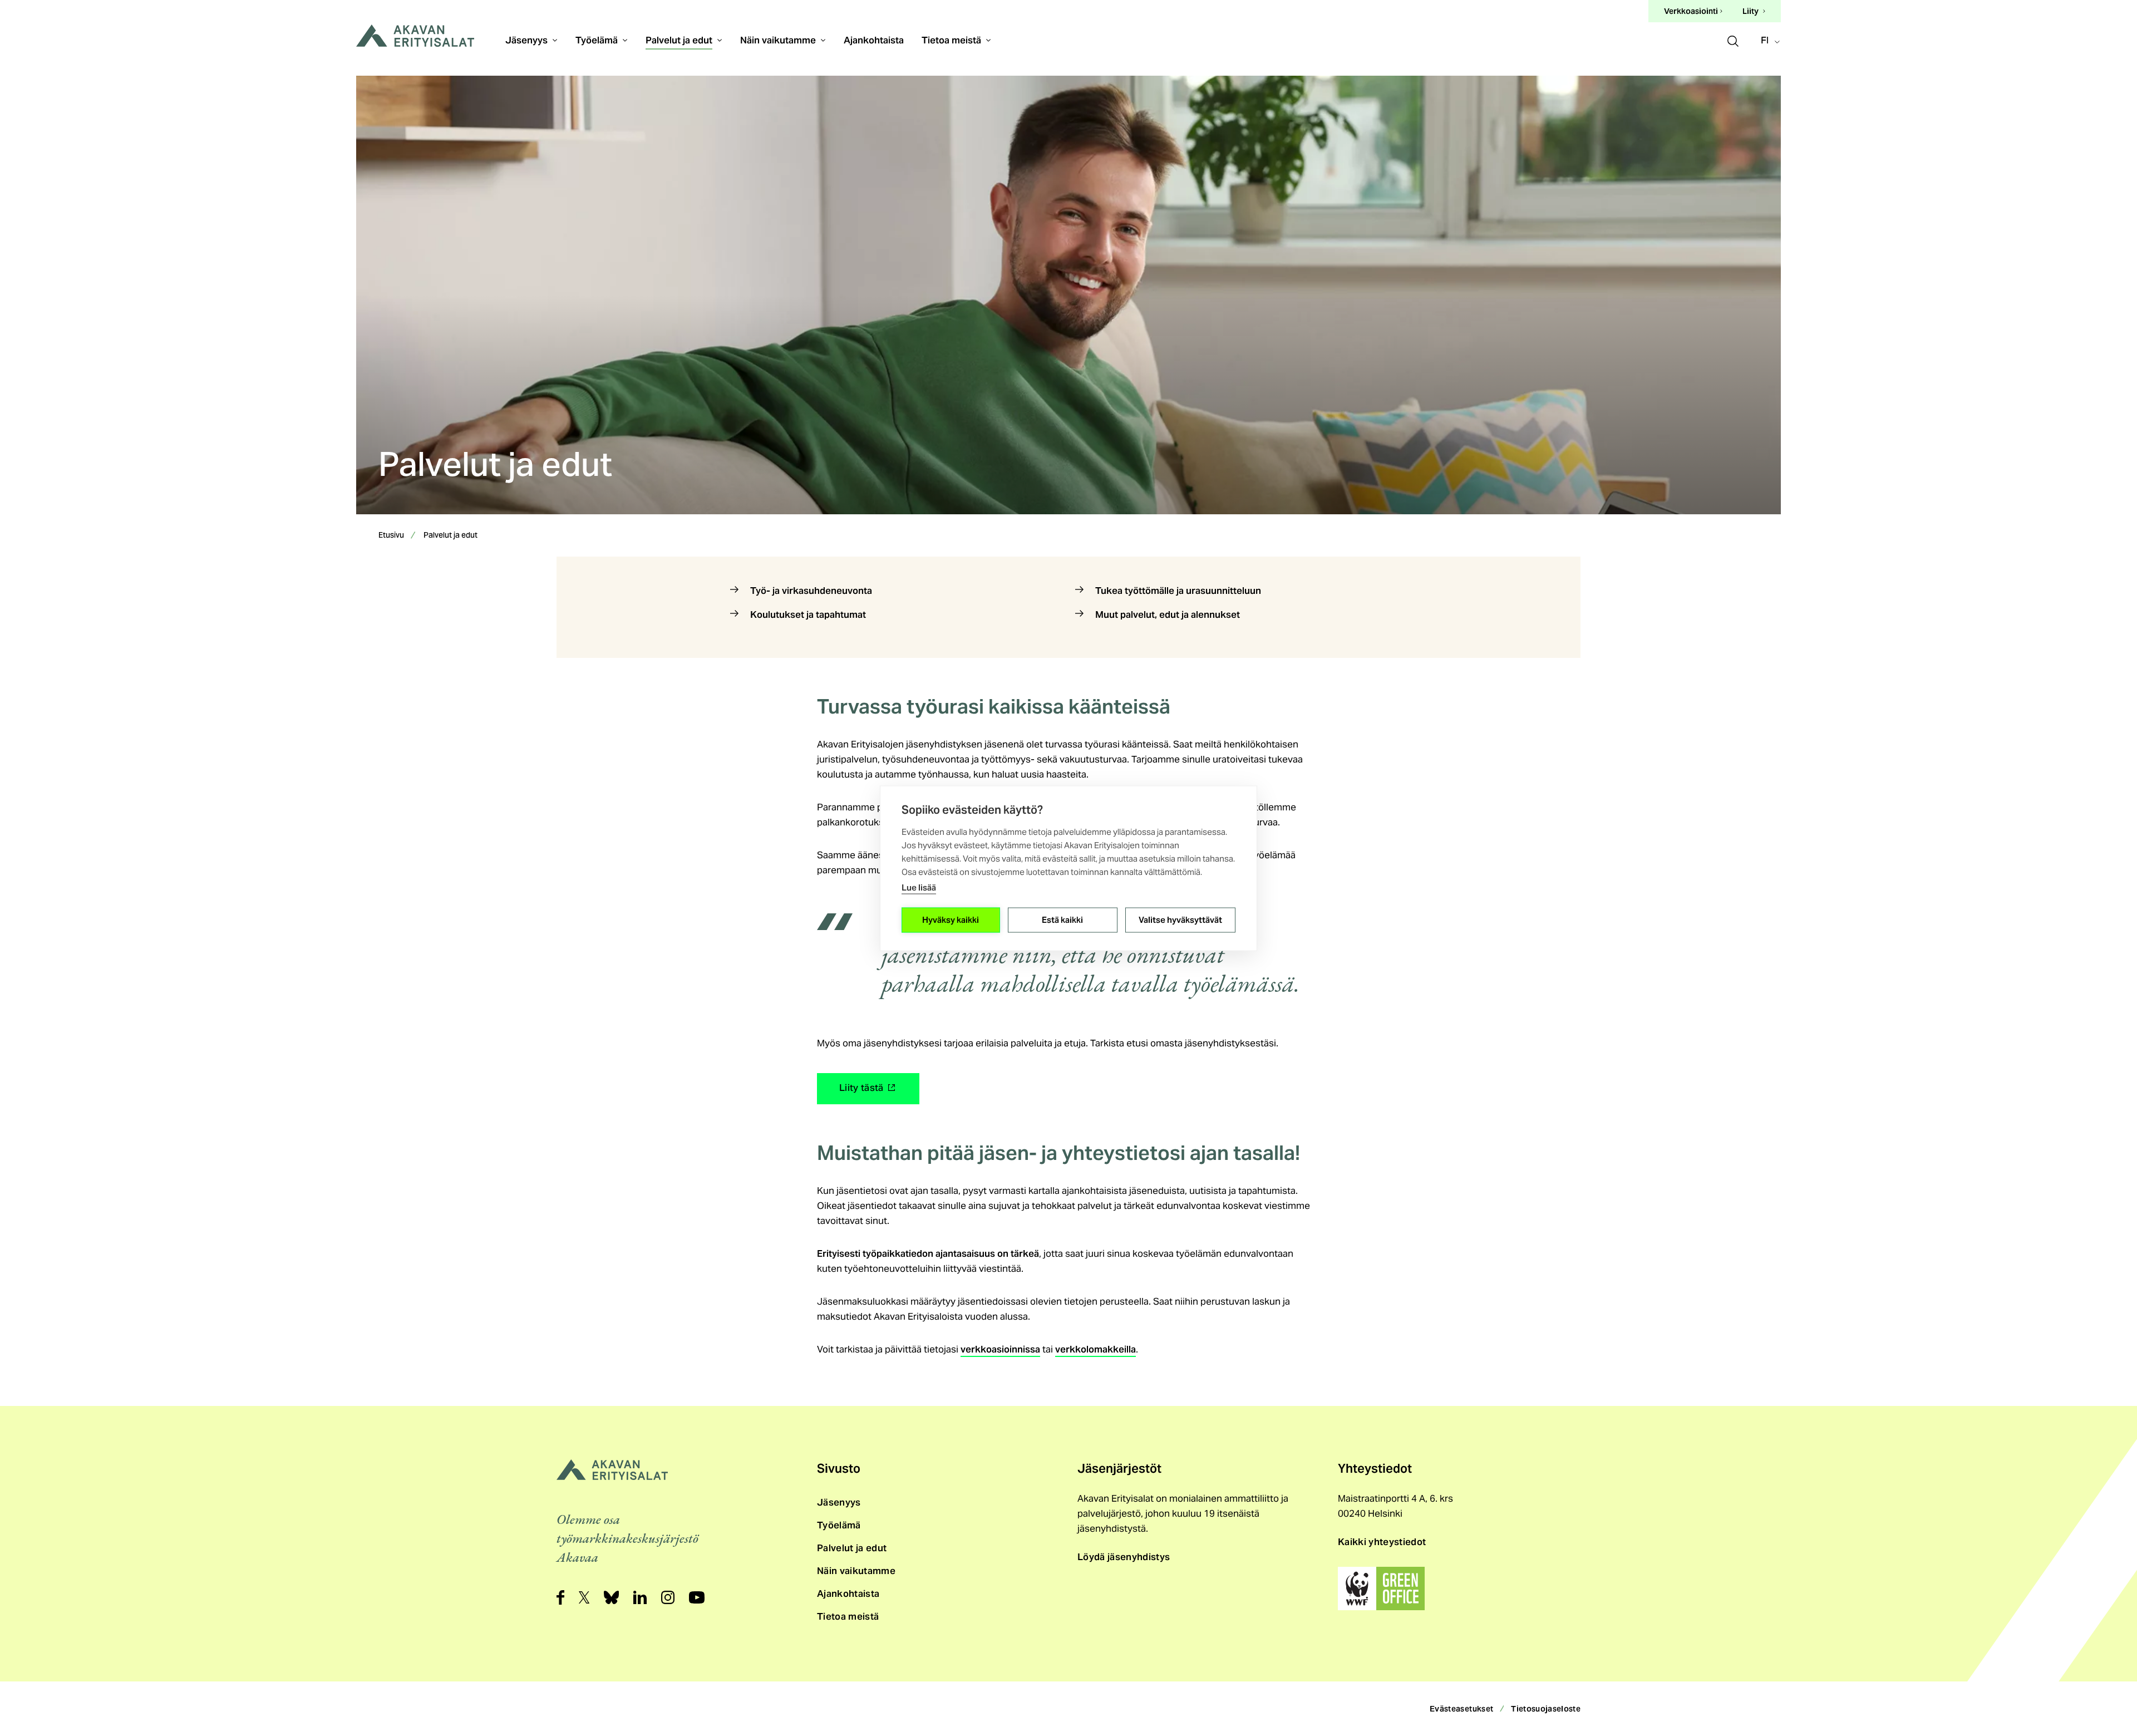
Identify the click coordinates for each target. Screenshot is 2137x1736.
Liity (1751, 11)
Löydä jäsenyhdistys (1124, 1557)
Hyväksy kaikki (951, 920)
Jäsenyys (526, 40)
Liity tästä (864, 1091)
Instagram (668, 1597)
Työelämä (597, 40)
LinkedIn (640, 1597)
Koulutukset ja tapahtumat (808, 614)
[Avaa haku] (1733, 40)
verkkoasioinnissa (1000, 1349)
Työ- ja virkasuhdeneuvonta (811, 591)
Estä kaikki (1062, 920)
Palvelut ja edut (679, 40)
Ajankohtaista (874, 40)
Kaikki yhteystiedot (1382, 1542)
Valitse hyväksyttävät (1180, 920)
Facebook (560, 1597)
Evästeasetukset (1461, 1709)
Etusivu (391, 536)
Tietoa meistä (951, 40)
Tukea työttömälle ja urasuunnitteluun (1178, 591)
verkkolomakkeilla (1095, 1349)
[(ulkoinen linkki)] (1381, 1589)
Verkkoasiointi (1691, 12)
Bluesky (611, 1597)
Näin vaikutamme (778, 40)
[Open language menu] (1772, 41)
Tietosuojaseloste (1546, 1709)
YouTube (697, 1597)
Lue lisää (919, 887)
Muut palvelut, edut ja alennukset (1168, 614)
